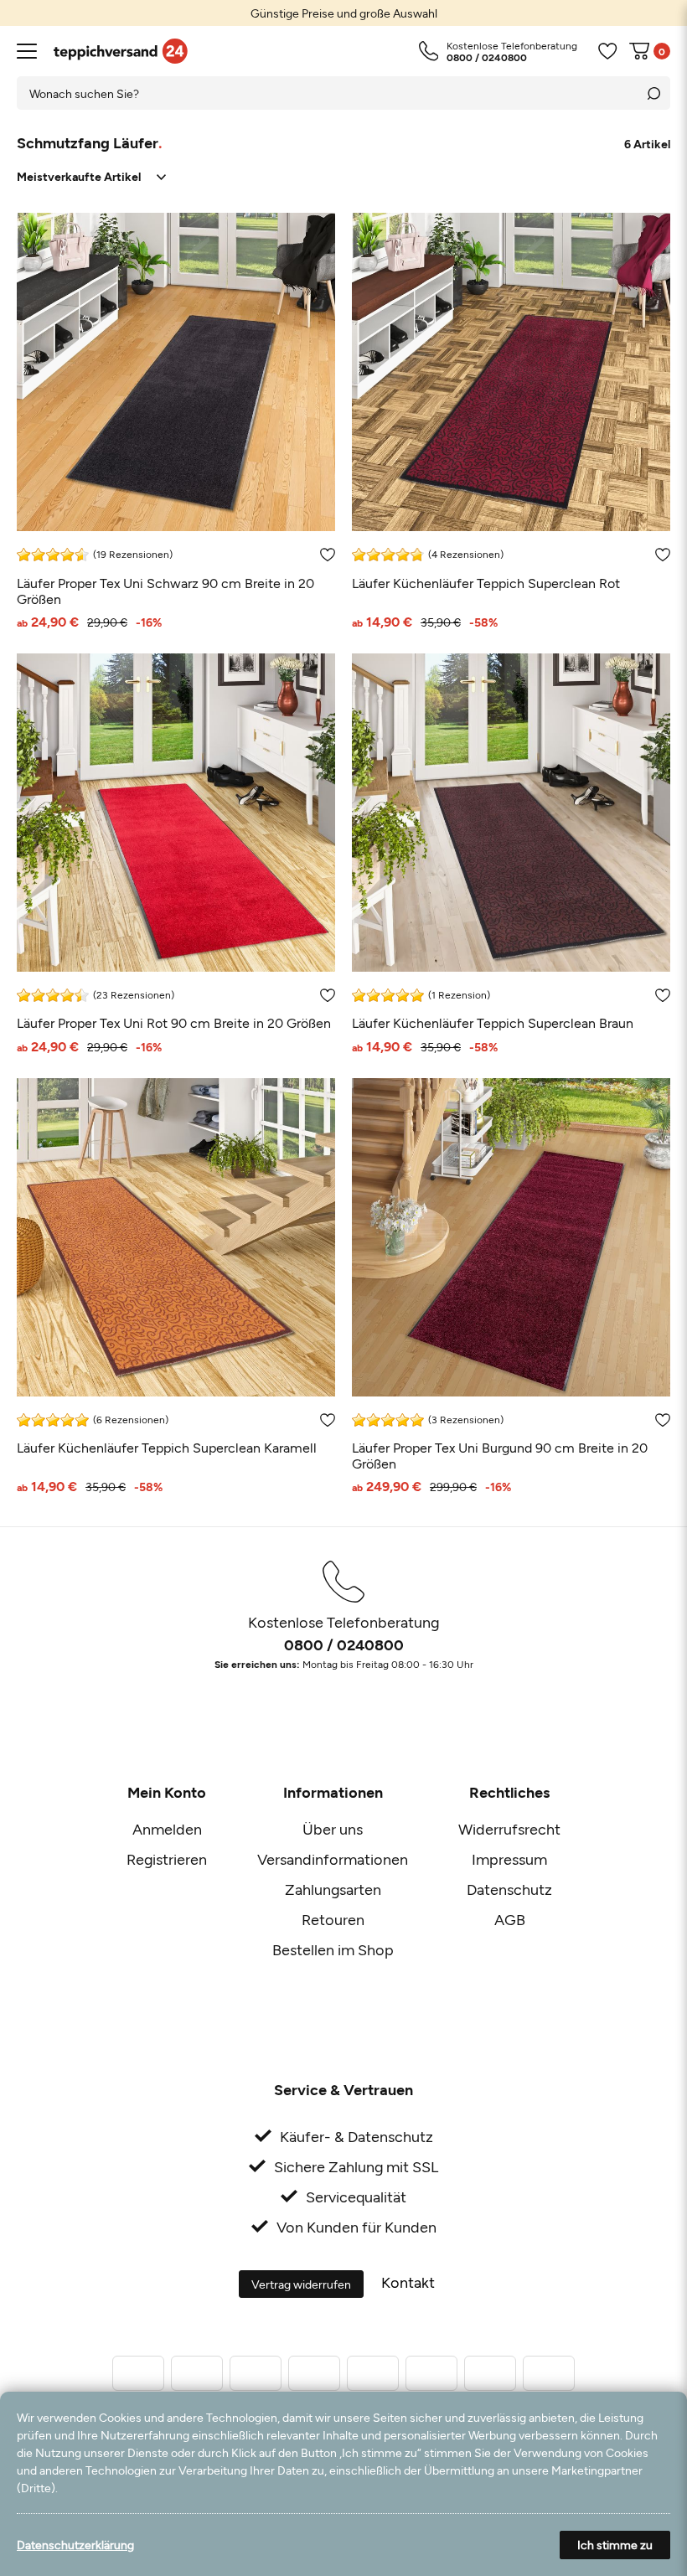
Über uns (333, 1829)
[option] (343, 13)
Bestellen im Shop (333, 1949)
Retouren (333, 1919)
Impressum (509, 1859)
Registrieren (167, 1859)
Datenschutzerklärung (75, 2545)
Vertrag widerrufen (301, 2284)
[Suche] (653, 93)
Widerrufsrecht (509, 1829)
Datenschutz (509, 1889)
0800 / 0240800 (344, 1644)
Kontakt (408, 2282)
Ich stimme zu (615, 2545)
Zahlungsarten (333, 1889)
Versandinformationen (333, 1859)
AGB (510, 1919)
